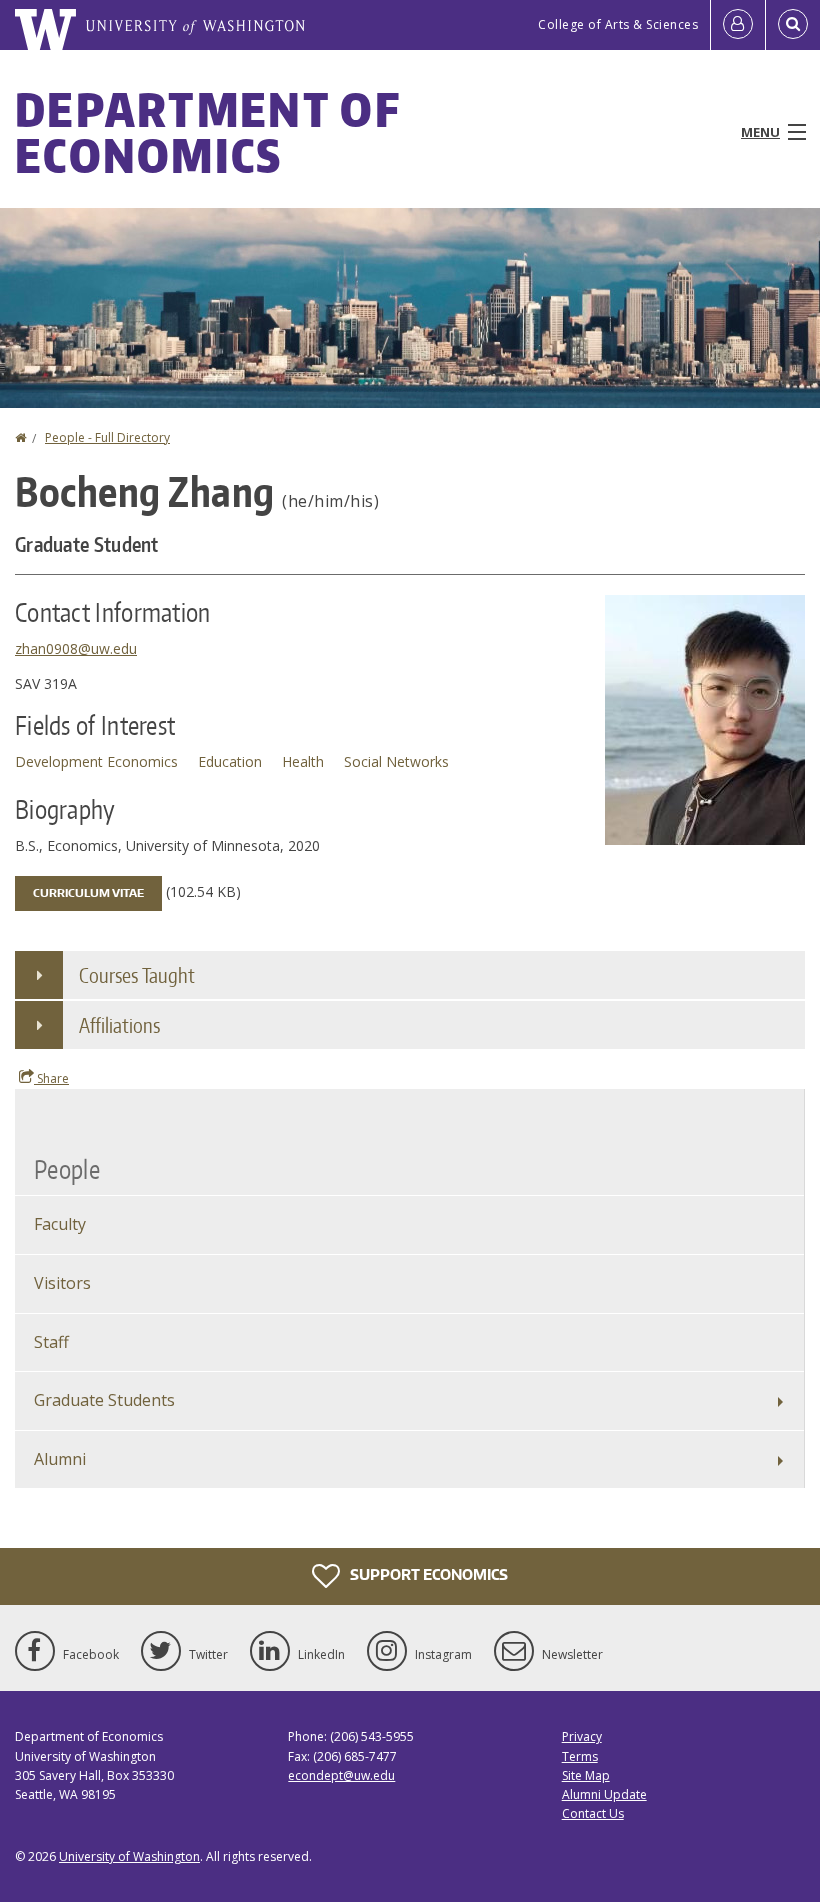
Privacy (582, 1736)
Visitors (62, 1283)
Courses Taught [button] (137, 975)
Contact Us (593, 1813)
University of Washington (129, 1856)
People (67, 1169)
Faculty (60, 1224)
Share (51, 1078)
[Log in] (738, 25)
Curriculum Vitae (88, 893)
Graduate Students (104, 1400)
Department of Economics (207, 132)
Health (303, 761)
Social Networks (396, 761)
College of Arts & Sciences (618, 24)
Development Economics (96, 761)
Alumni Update (604, 1794)
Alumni (60, 1459)
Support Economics (427, 1574)
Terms (580, 1756)
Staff (51, 1342)
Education (230, 761)
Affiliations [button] (119, 1025)
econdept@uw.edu (341, 1775)
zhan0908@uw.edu (76, 648)
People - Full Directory (107, 437)
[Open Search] (793, 25)
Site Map (586, 1775)
